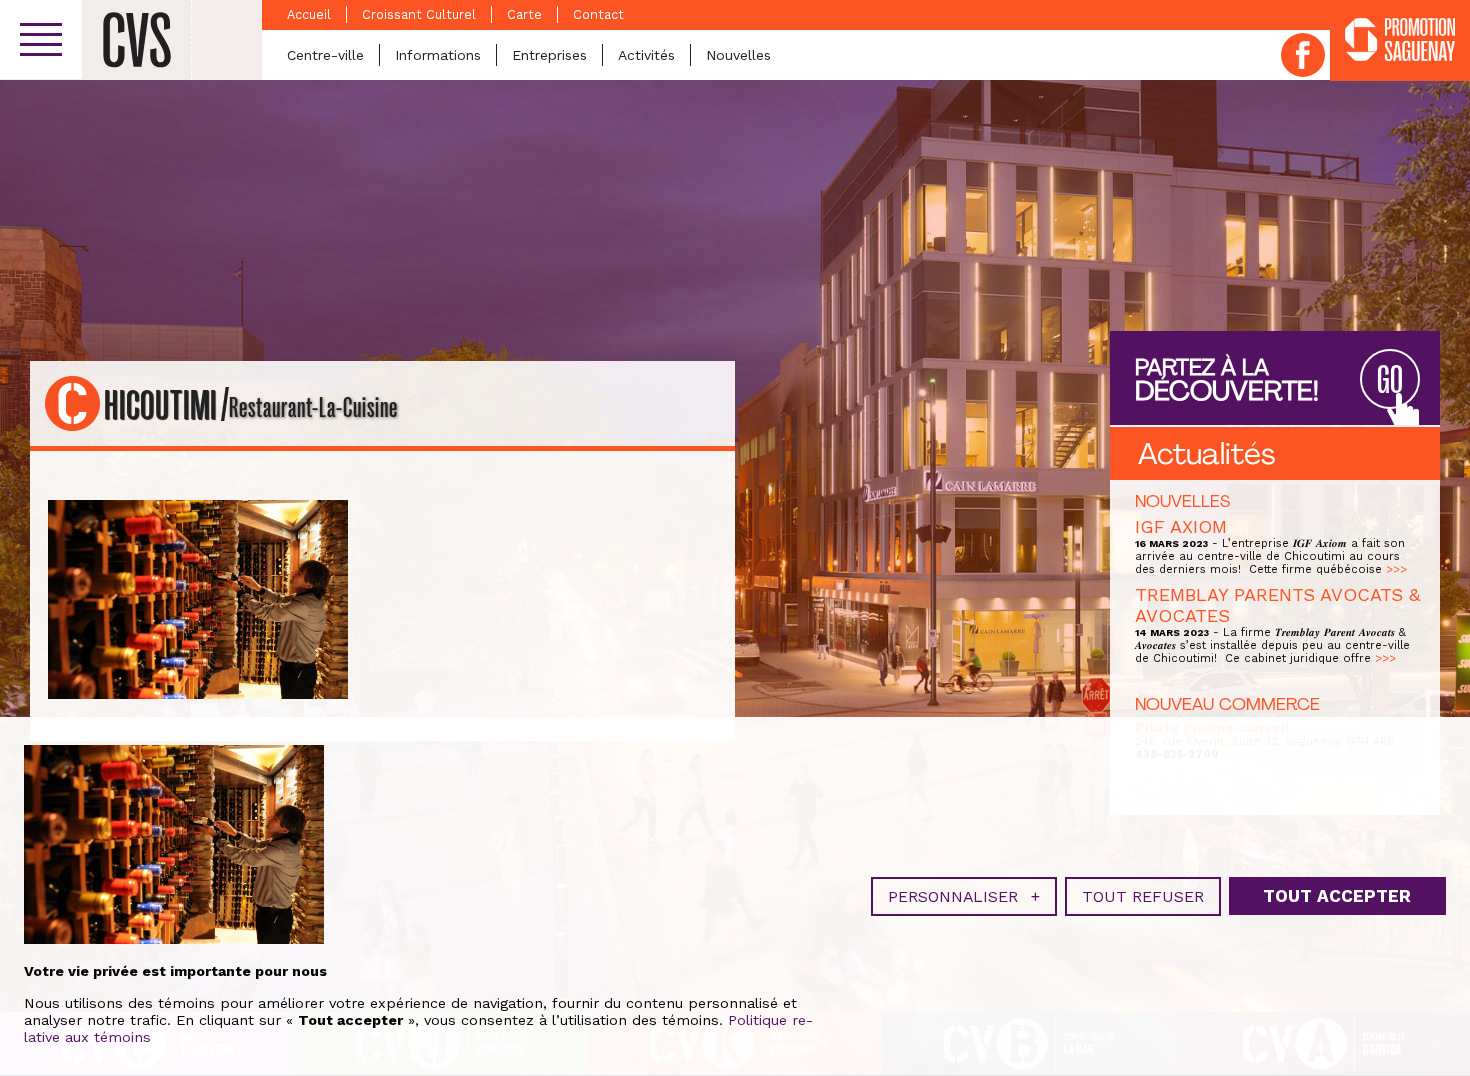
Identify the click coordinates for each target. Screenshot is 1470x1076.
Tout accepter (1337, 896)
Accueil (309, 14)
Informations (438, 55)
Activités (646, 55)
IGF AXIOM (1181, 526)
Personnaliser (964, 896)
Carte (524, 14)
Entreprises (549, 55)
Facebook (1303, 55)
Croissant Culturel (419, 14)
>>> (1396, 569)
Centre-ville (325, 55)
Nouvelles (738, 55)
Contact (598, 14)
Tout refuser (1143, 896)
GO (1390, 380)
